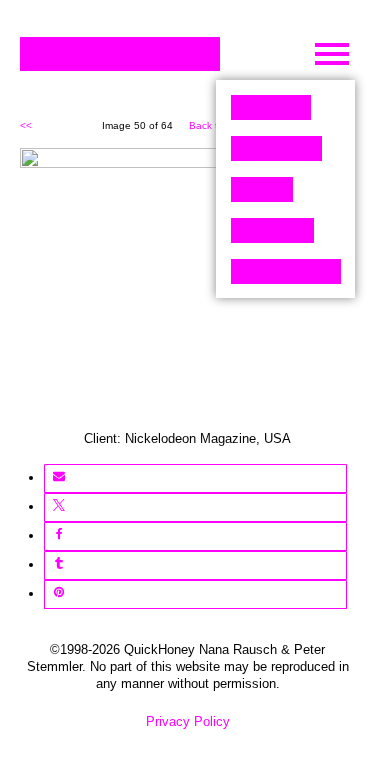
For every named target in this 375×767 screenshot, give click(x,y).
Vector (276, 148)
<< (26, 125)
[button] (58, 478)
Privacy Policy (188, 721)
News (272, 230)
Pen (262, 189)
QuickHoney (120, 54)
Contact (286, 271)
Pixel (271, 107)
